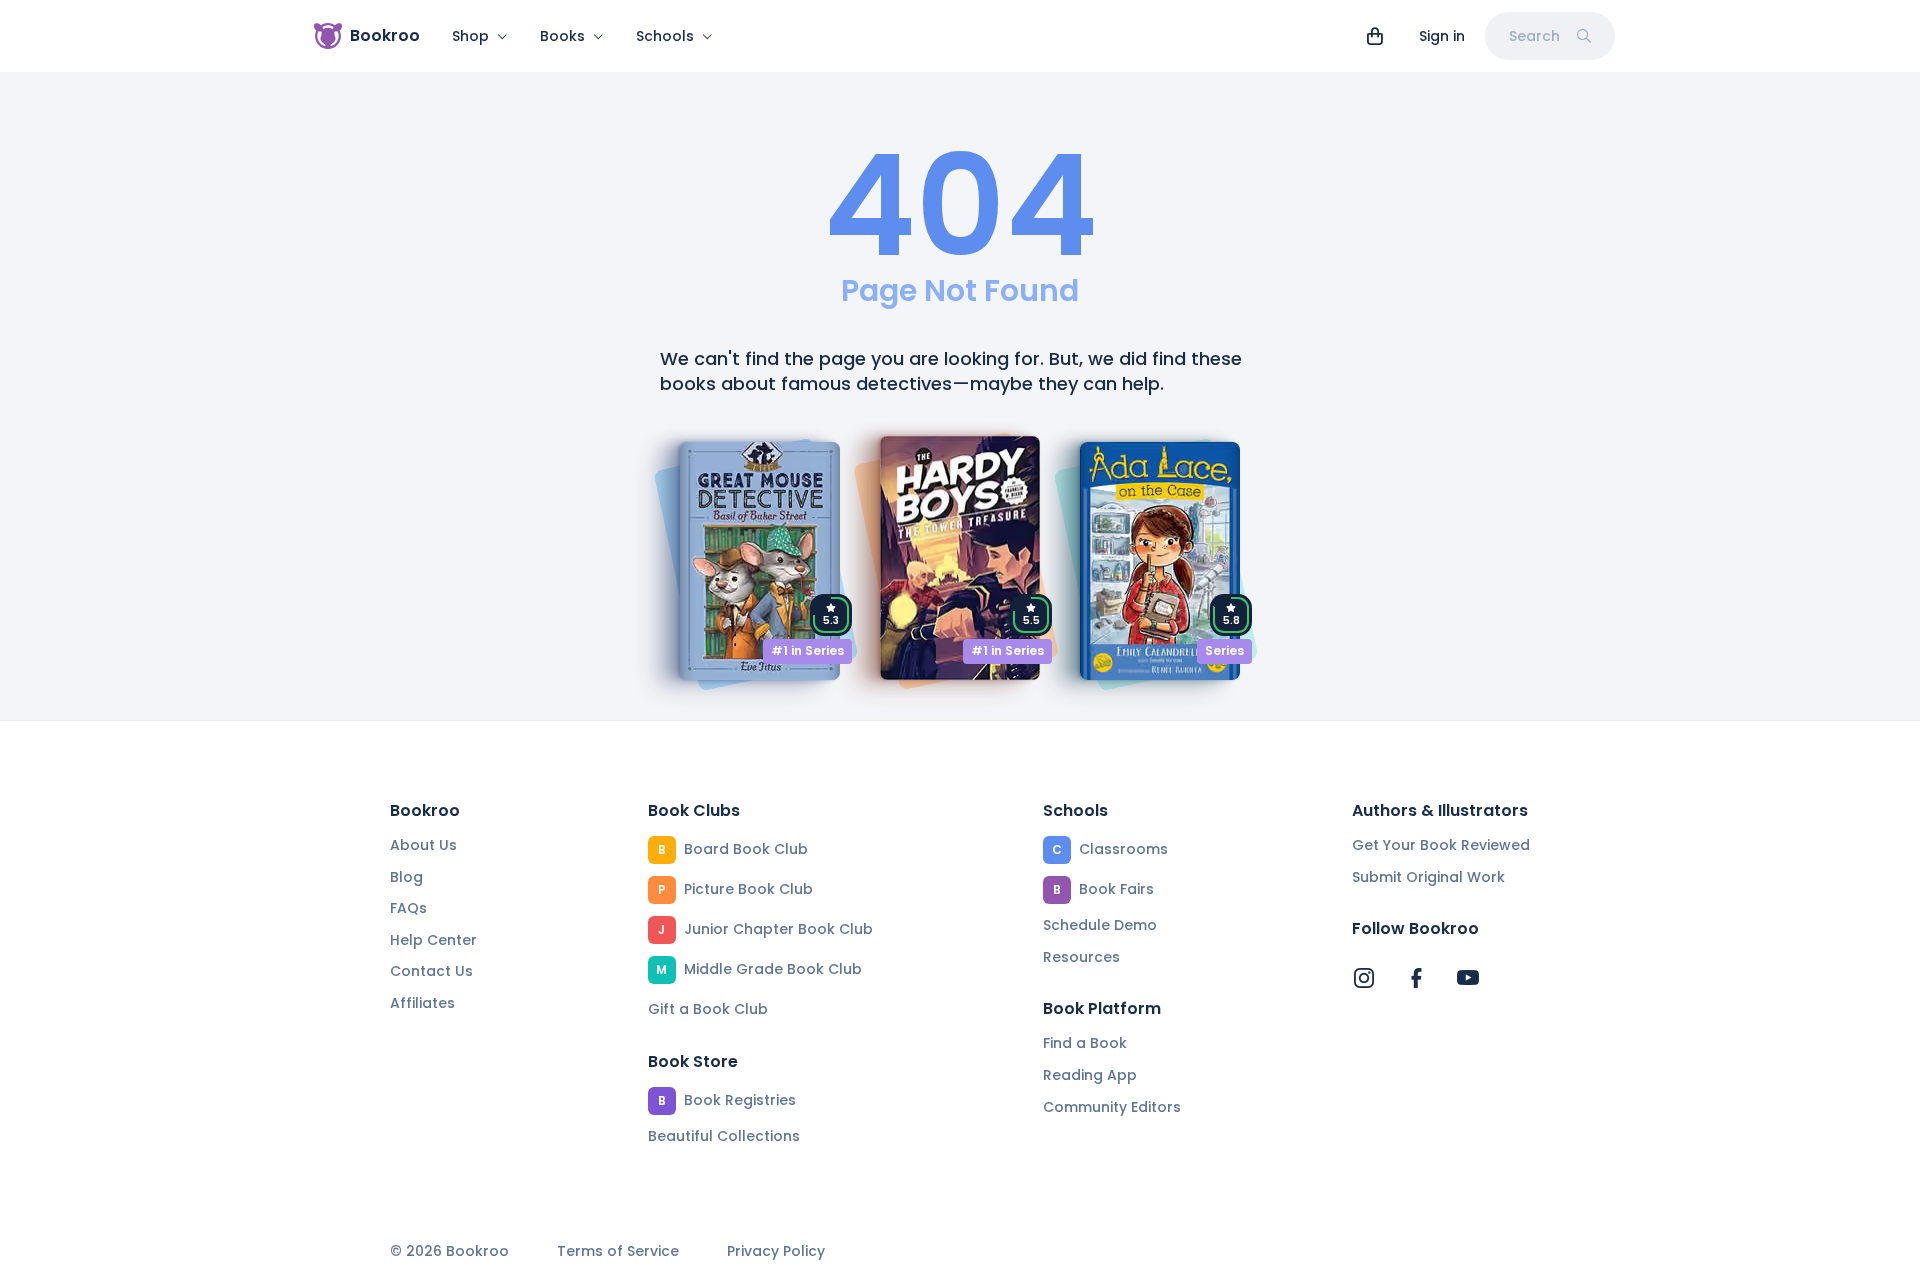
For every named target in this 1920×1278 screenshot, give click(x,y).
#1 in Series (807, 650)
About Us (423, 845)
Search (1534, 36)
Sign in (1442, 36)
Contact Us (431, 971)
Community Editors (1112, 1107)
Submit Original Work (1428, 877)
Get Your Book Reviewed (1441, 845)
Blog (406, 877)
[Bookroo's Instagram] (1364, 978)
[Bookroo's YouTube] (1468, 978)
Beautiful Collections (724, 1136)
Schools (665, 36)
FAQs (408, 908)
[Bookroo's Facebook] (1416, 978)
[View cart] (1375, 36)
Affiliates (422, 1003)
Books (562, 36)
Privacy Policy (776, 1251)
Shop (470, 36)
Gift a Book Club (708, 1009)
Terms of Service (618, 1251)
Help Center (433, 940)
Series (1224, 650)
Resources (1081, 957)
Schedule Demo (1100, 925)
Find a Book (1085, 1043)
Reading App (1090, 1075)
